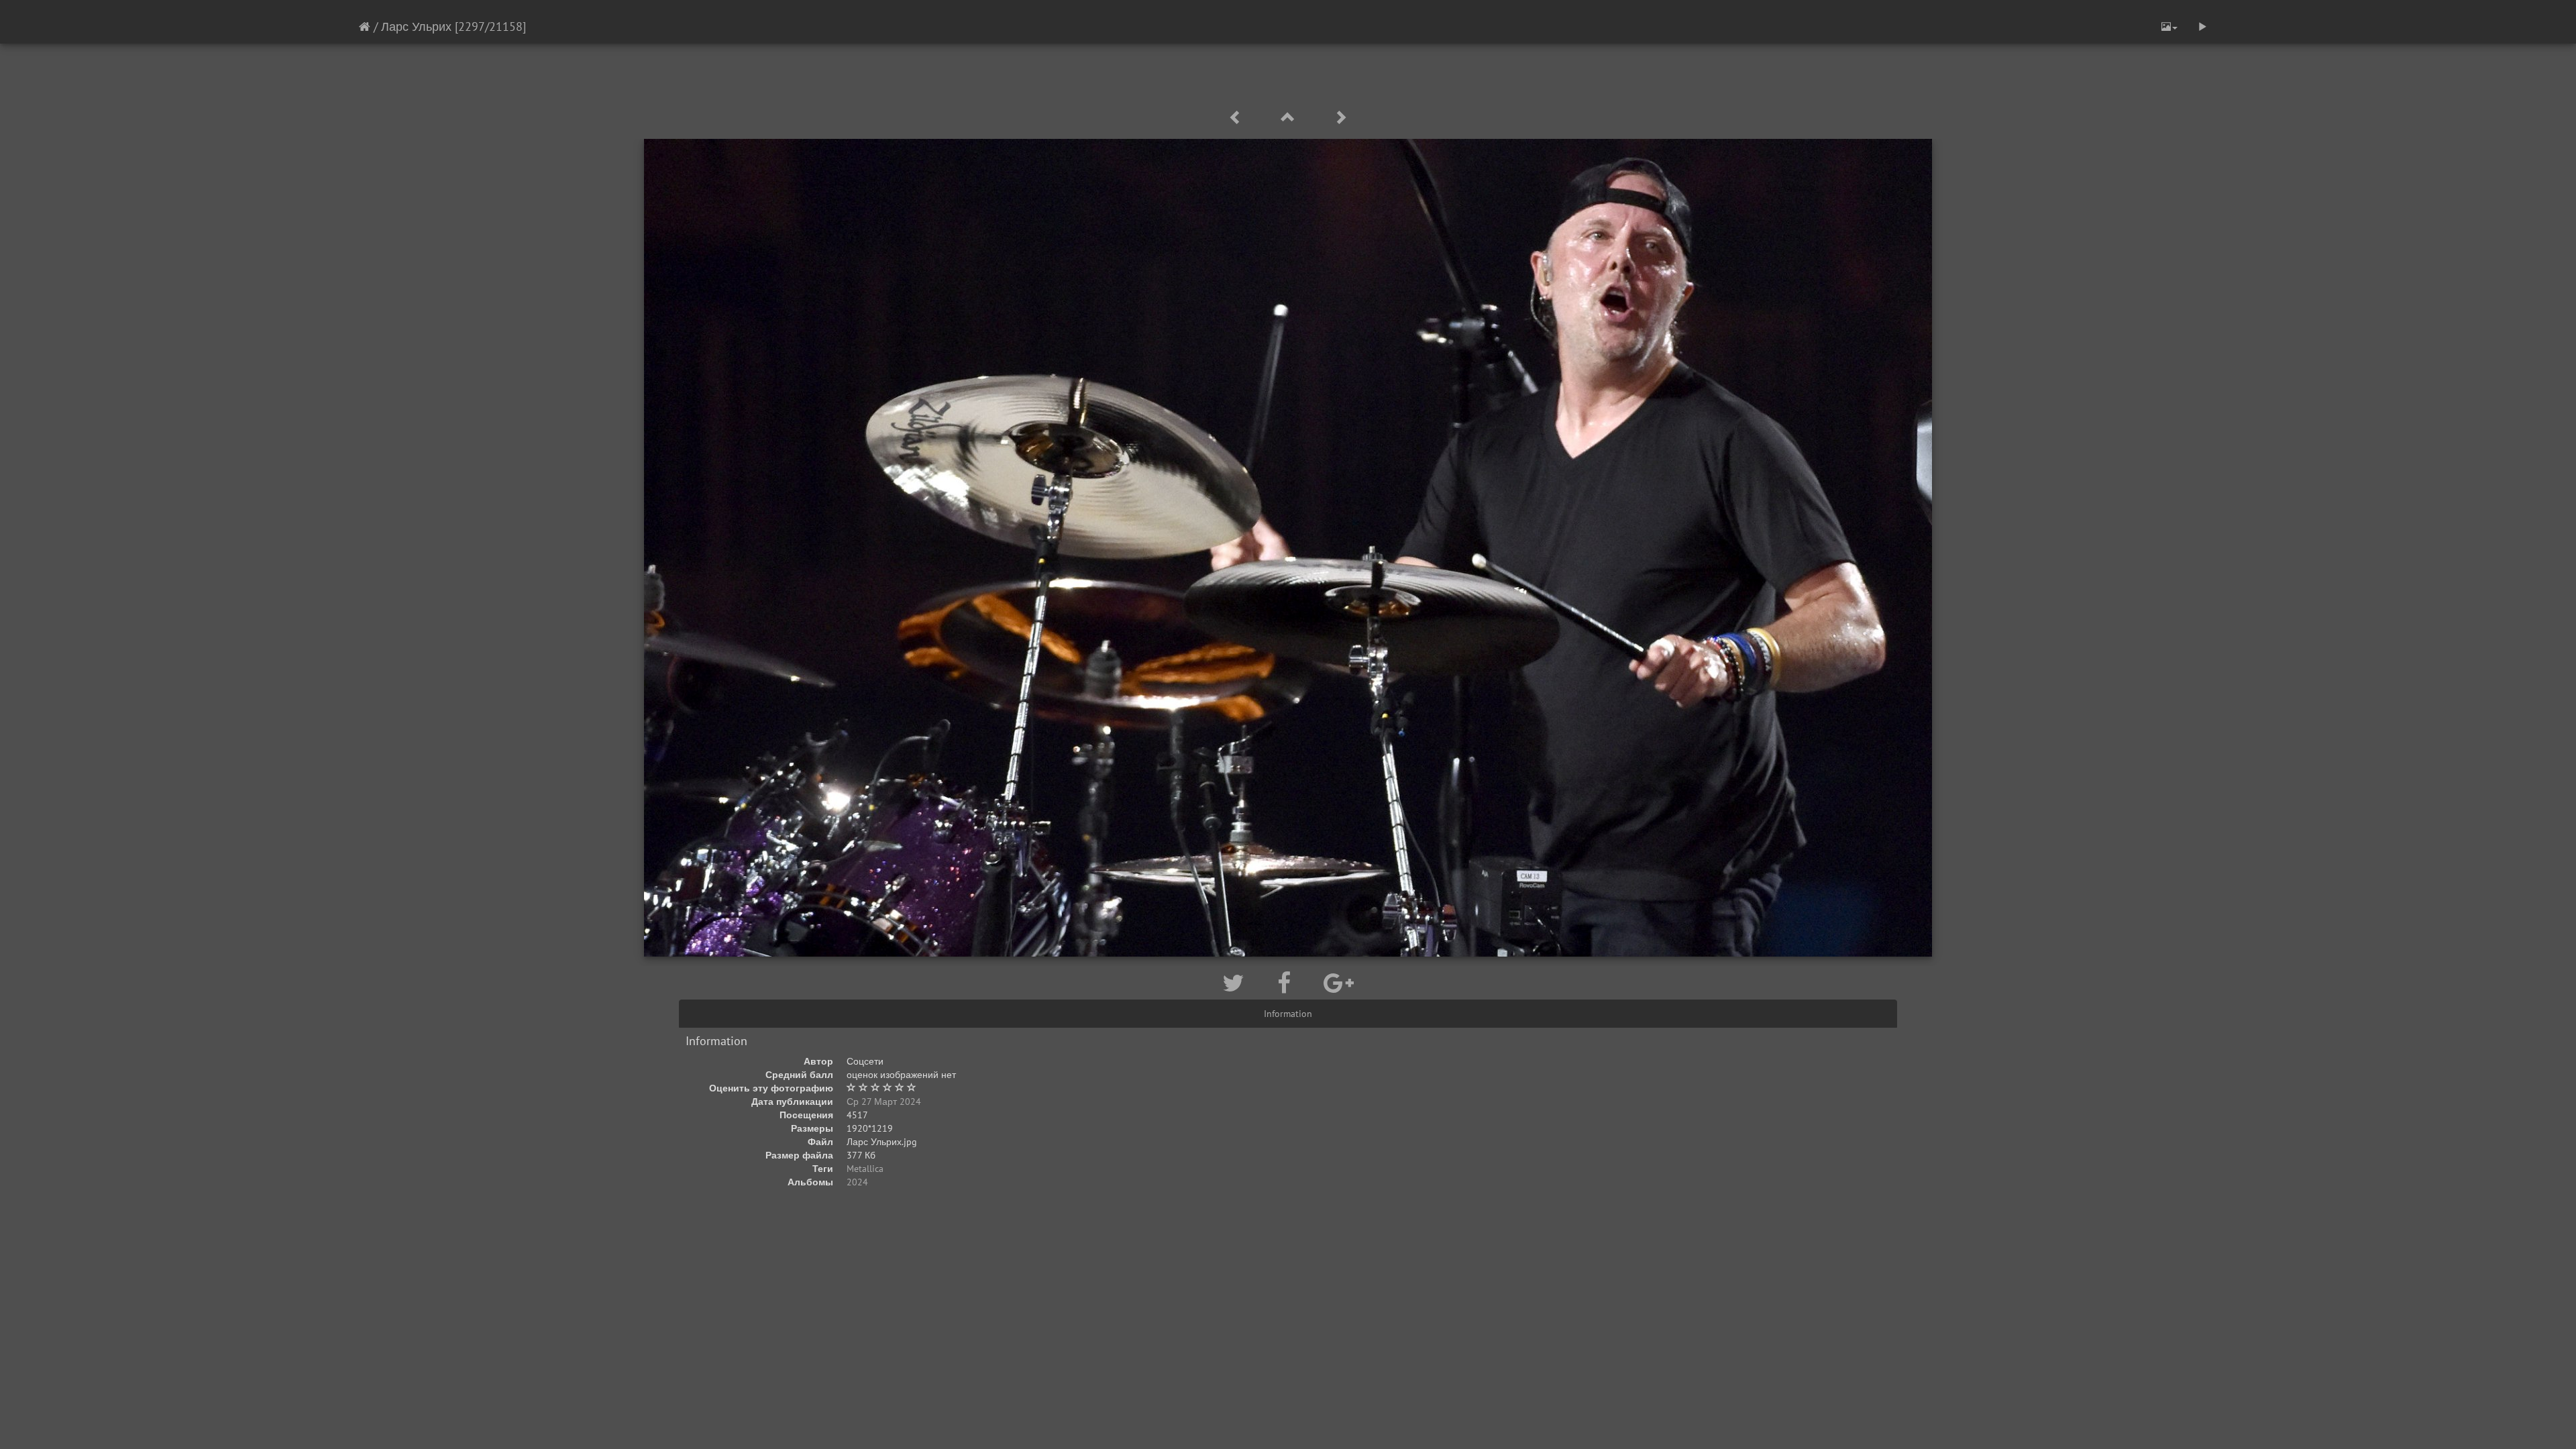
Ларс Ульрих (416, 26)
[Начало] (365, 26)
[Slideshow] (2202, 27)
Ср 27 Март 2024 (884, 1102)
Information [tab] (1288, 1014)
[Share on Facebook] (1287, 983)
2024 (857, 1182)
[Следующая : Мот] (1340, 118)
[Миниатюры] (1290, 118)
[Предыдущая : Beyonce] (1238, 118)
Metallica (865, 1169)
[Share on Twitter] (1236, 983)
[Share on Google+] (1339, 983)
